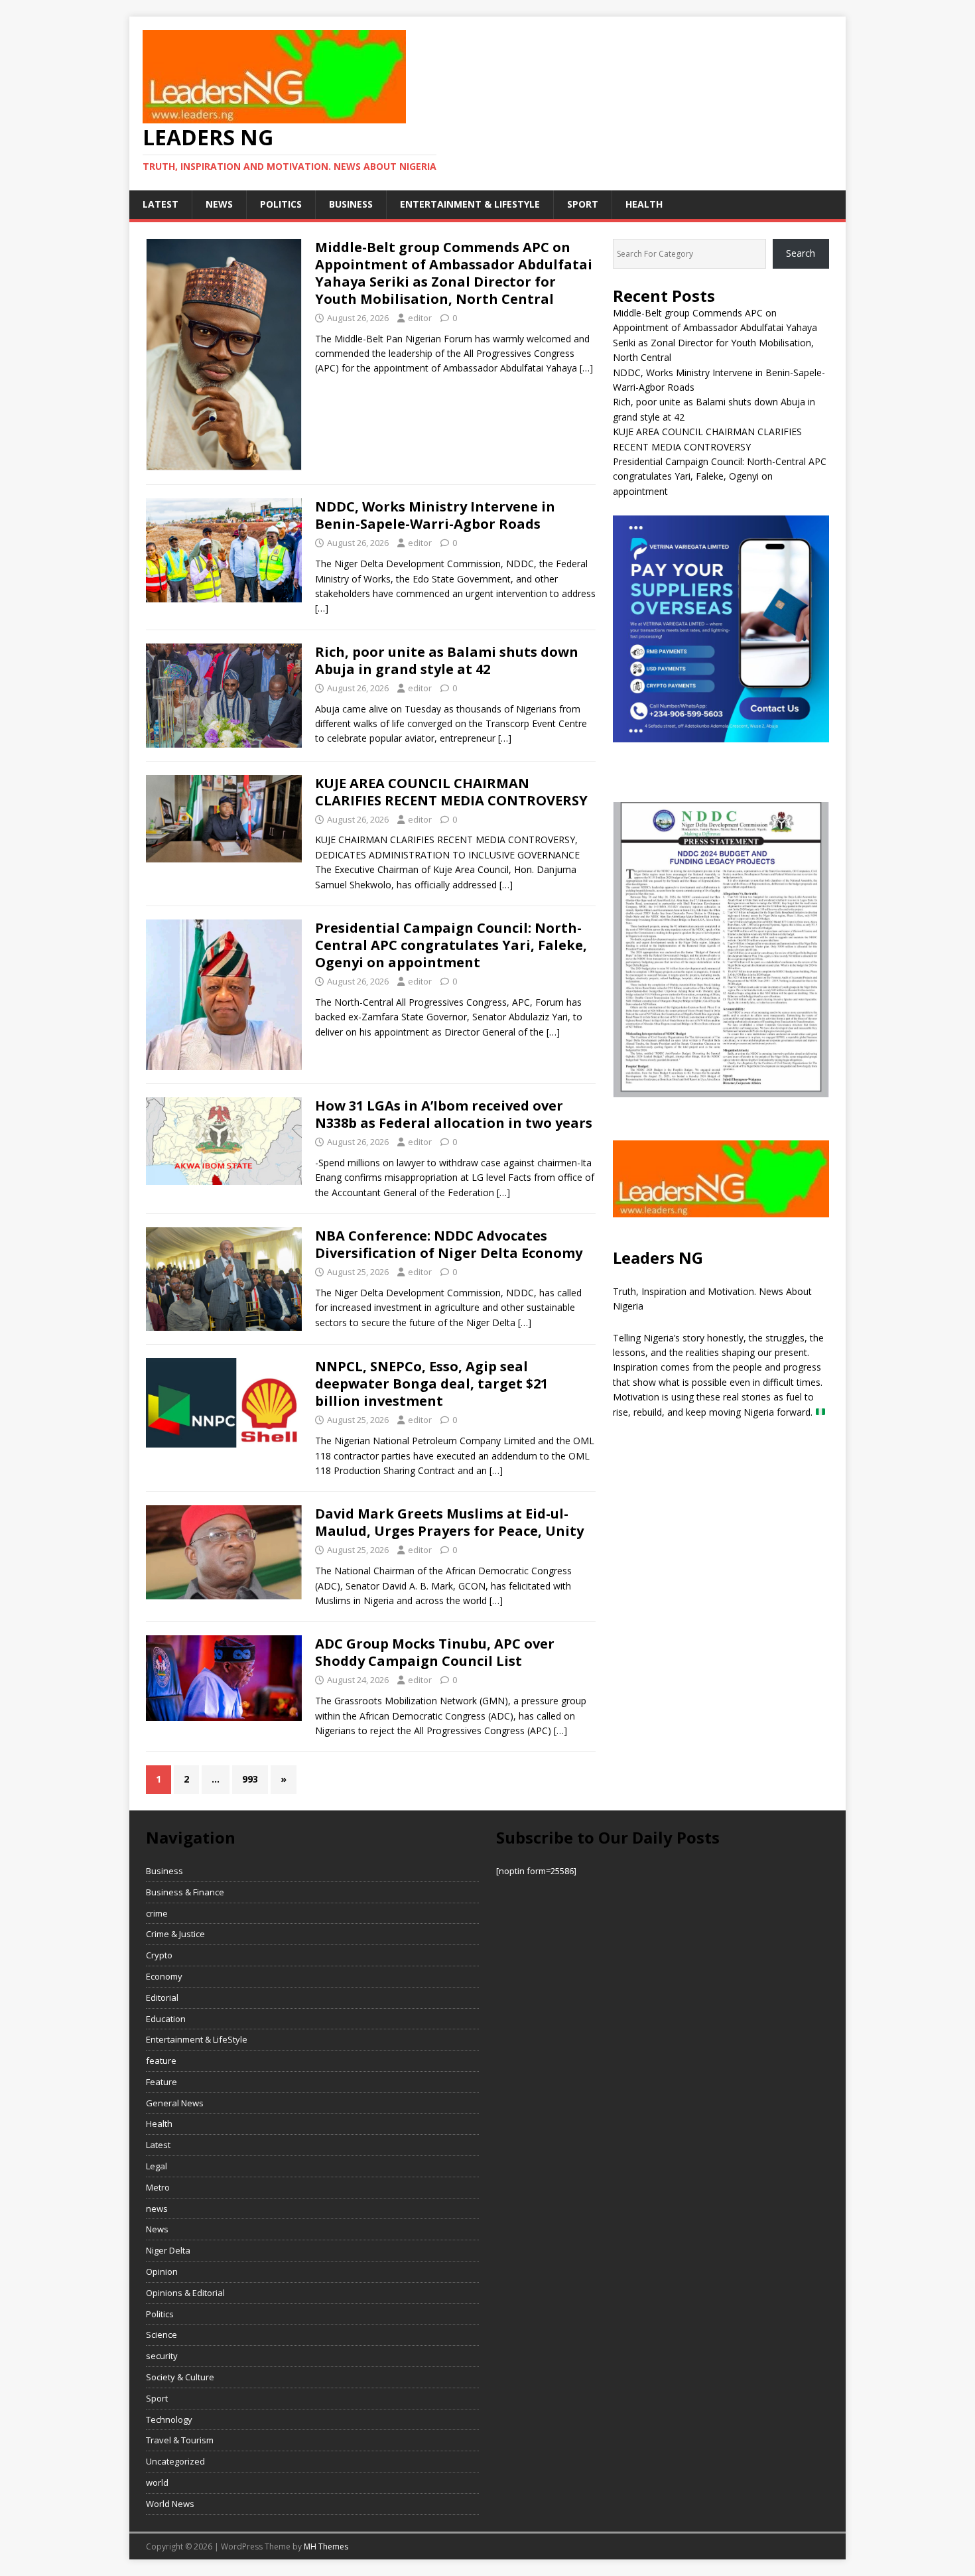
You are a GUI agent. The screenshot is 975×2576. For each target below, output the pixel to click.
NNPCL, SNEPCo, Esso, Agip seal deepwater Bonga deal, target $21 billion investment (431, 1384)
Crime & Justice (175, 1934)
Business (351, 204)
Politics (281, 204)
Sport (583, 204)
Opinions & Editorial (185, 2293)
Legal (157, 2166)
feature (161, 2061)
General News (175, 2103)
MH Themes (326, 2546)
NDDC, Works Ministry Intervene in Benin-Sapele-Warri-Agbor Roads (435, 515)
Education (166, 2019)
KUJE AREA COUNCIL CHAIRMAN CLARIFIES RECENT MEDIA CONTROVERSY (451, 792)
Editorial (162, 1998)
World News (170, 2504)
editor (420, 318)
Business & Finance (185, 1892)
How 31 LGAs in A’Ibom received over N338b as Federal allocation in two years (454, 1114)
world (157, 2482)
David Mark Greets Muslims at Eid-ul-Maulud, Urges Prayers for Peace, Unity (449, 1522)
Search (801, 253)
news (219, 204)
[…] (586, 368)
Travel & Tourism (180, 2440)
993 (250, 1779)
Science (162, 2335)
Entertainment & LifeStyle (470, 204)
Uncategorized (175, 2461)
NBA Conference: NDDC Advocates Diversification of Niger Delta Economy (449, 1244)
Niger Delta (168, 2250)
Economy (164, 1976)
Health (644, 204)
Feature (162, 2082)
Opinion (162, 2271)
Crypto (159, 1955)
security (162, 2356)
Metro (158, 2187)
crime (157, 1913)
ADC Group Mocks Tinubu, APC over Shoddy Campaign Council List (435, 1652)
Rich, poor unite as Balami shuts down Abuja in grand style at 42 (447, 660)
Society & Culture (180, 2377)
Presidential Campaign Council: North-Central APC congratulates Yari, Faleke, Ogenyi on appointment (451, 945)
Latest (161, 204)
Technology (169, 2419)
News (157, 2229)
